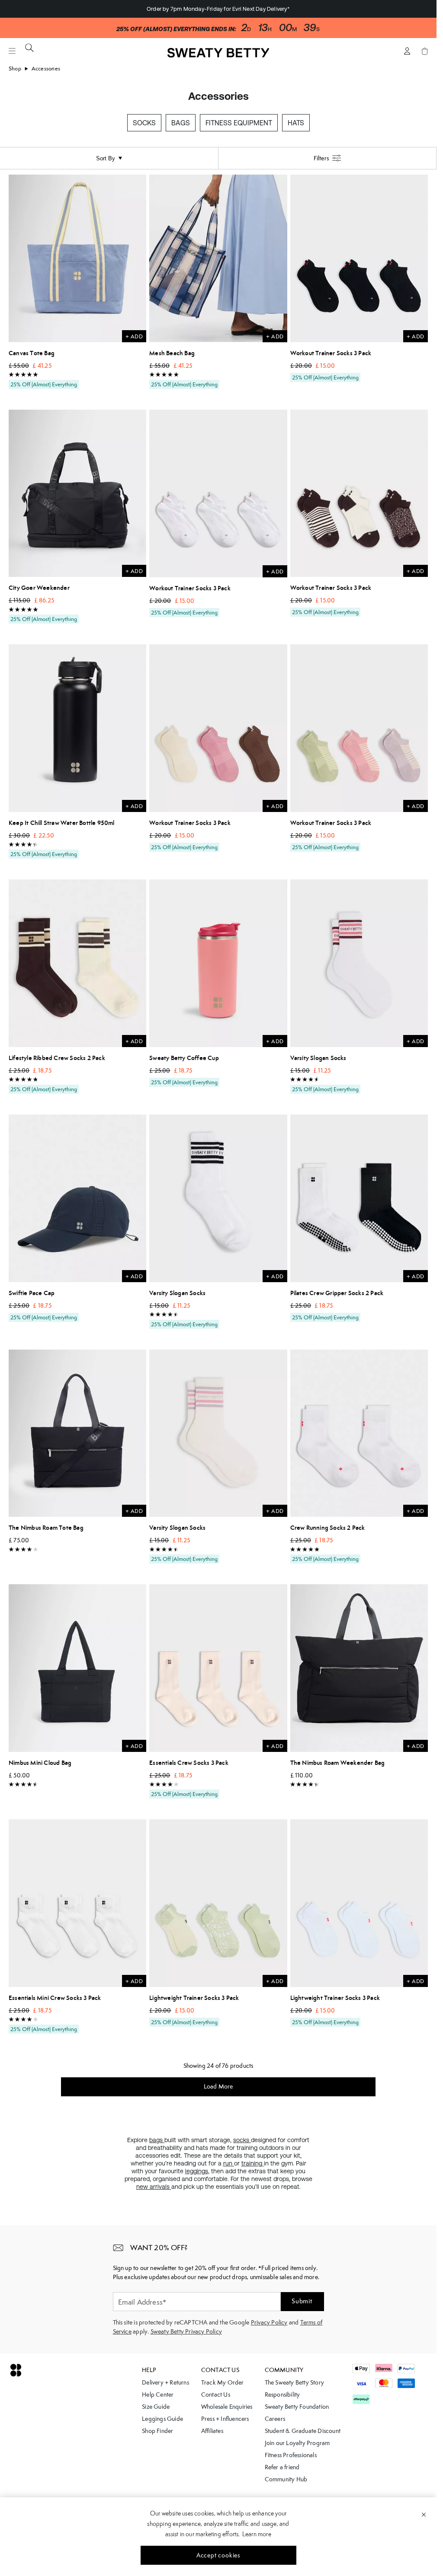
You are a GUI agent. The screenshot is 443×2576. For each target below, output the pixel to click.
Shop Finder (157, 2431)
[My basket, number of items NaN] (424, 51)
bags (157, 2140)
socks (242, 2140)
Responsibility (282, 2395)
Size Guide (156, 2407)
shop (15, 68)
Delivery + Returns (165, 2382)
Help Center (158, 2395)
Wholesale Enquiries (227, 2407)
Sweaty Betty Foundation (297, 2407)
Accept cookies (218, 2555)
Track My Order (223, 2382)
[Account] (407, 51)
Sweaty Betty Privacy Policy (186, 2331)
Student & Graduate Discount (303, 2431)
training (253, 2163)
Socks (144, 123)
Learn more (257, 2534)
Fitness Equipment (239, 123)
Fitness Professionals (291, 2455)
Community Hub (286, 2479)
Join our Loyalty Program (297, 2443)
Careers (275, 2419)
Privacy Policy (269, 2322)
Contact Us (216, 2395)
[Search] (29, 48)
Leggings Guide (162, 2419)
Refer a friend (282, 2467)
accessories (46, 68)
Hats (296, 123)
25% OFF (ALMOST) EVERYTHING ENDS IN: (177, 29)
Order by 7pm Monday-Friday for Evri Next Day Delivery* (218, 9)
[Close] (424, 2514)
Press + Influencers (225, 2419)
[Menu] (12, 51)
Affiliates (212, 2431)
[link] (218, 55)
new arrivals (154, 2187)
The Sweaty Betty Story (294, 2382)
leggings (197, 2171)
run (229, 2163)
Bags (181, 123)
